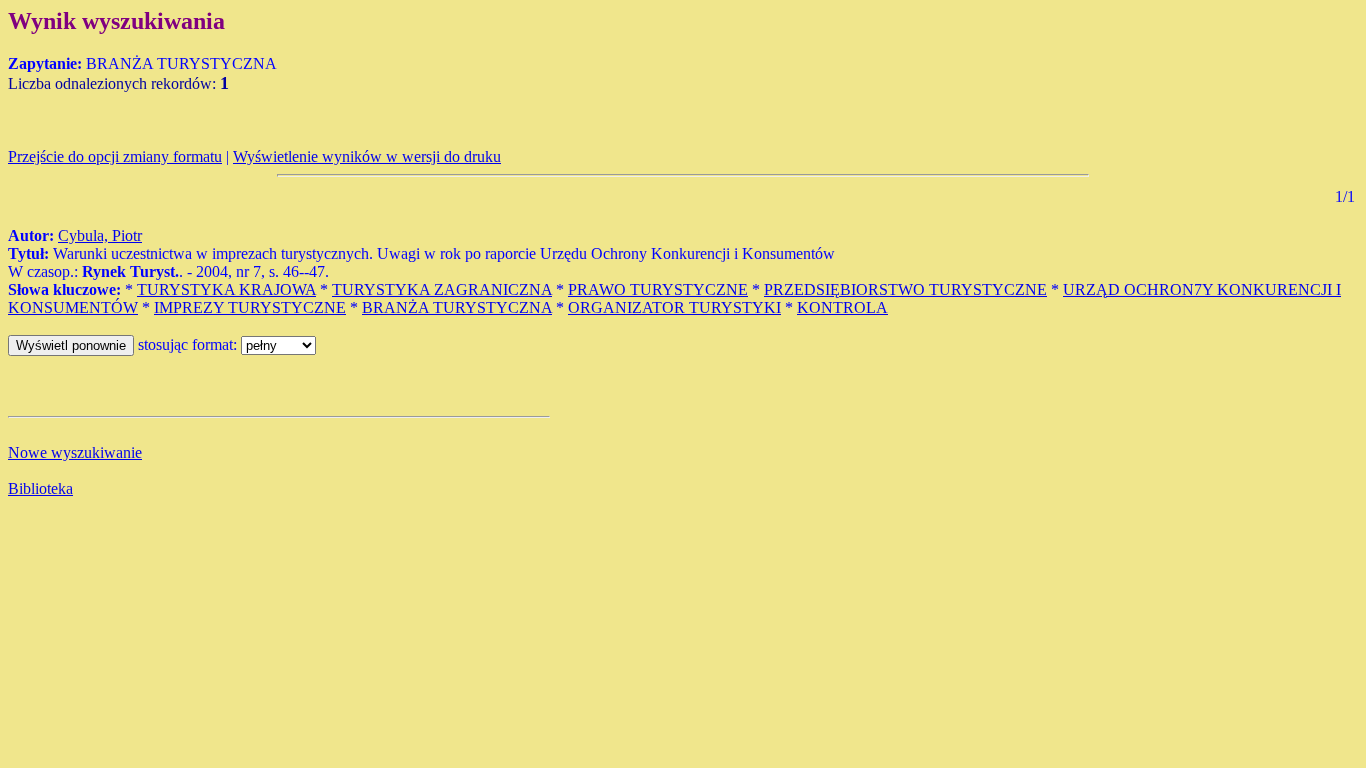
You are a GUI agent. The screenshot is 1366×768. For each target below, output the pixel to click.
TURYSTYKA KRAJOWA (226, 289)
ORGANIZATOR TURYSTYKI (674, 307)
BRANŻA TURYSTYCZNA (457, 307)
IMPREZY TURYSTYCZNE (250, 307)
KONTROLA (842, 307)
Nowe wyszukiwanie (75, 452)
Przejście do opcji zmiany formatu (115, 156)
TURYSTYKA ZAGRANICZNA (442, 289)
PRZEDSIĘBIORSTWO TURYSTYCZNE (905, 289)
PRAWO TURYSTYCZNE (658, 289)
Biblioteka (40, 488)
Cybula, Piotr (100, 235)
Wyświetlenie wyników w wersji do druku (367, 156)
